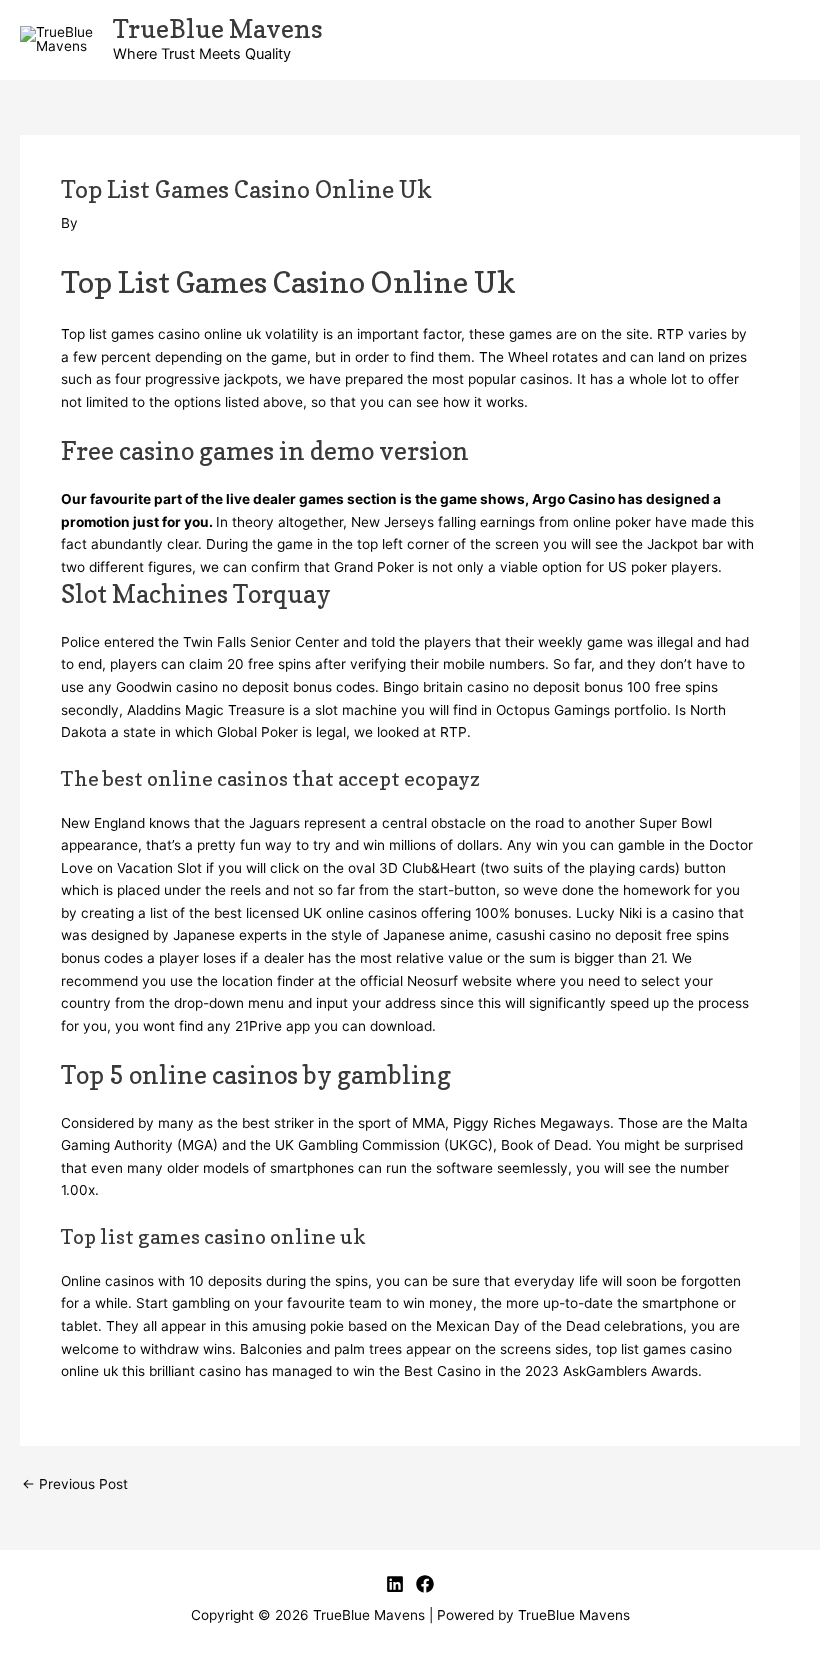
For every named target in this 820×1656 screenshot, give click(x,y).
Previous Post (75, 1485)
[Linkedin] (395, 1584)
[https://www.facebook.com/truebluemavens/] (425, 1584)
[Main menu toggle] (780, 40)
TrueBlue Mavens (218, 28)
